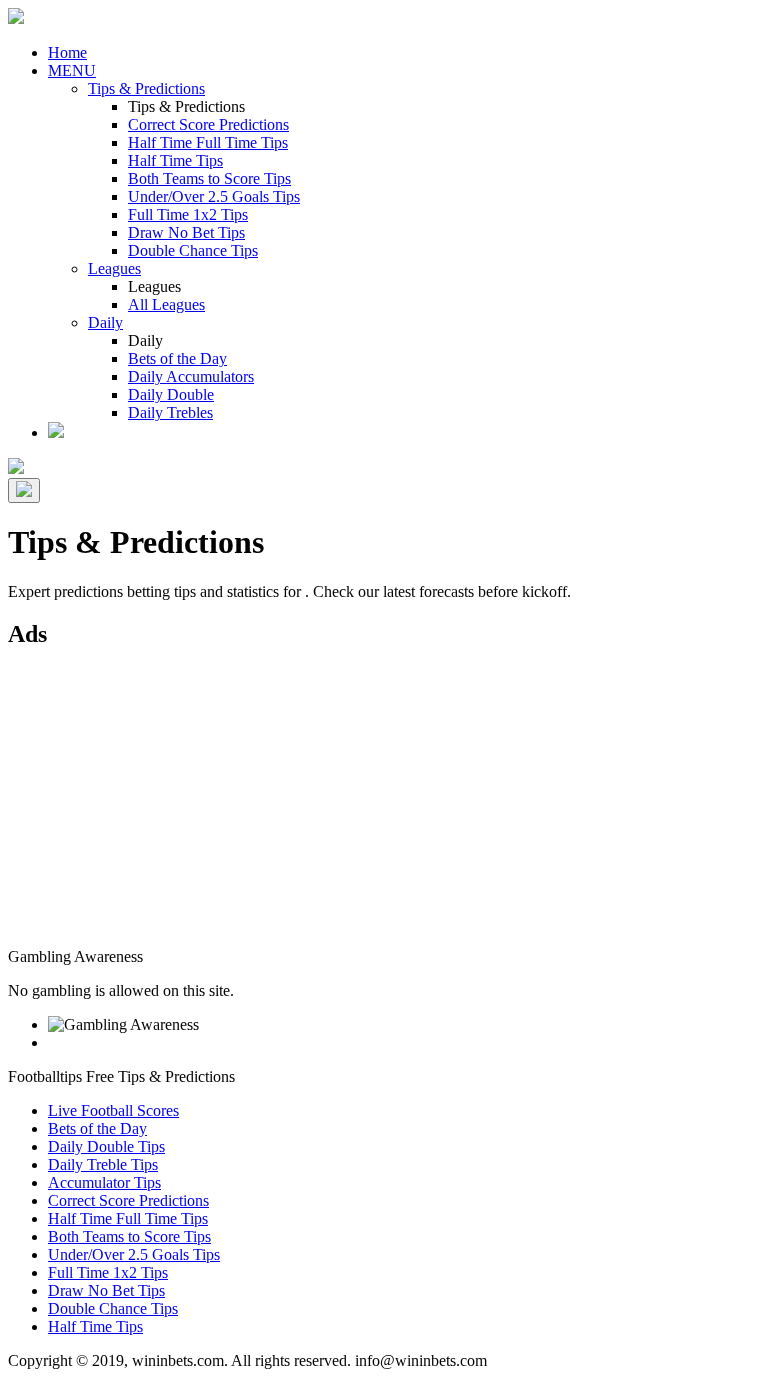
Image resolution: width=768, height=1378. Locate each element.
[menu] (24, 490)
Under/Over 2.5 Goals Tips (214, 196)
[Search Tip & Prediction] (56, 432)
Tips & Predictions (146, 88)
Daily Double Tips (106, 1146)
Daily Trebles (170, 412)
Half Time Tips (175, 160)
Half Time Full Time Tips (208, 142)
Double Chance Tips (193, 250)
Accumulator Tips (104, 1182)
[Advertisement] (384, 808)
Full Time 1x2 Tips (188, 214)
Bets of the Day (177, 358)
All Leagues (166, 304)
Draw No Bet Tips (186, 232)
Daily (105, 322)
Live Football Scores (113, 1110)
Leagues (114, 268)
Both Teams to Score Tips (209, 178)
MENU (72, 70)
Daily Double (171, 394)
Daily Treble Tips (103, 1164)
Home (67, 52)
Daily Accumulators (191, 376)
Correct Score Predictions (208, 124)
